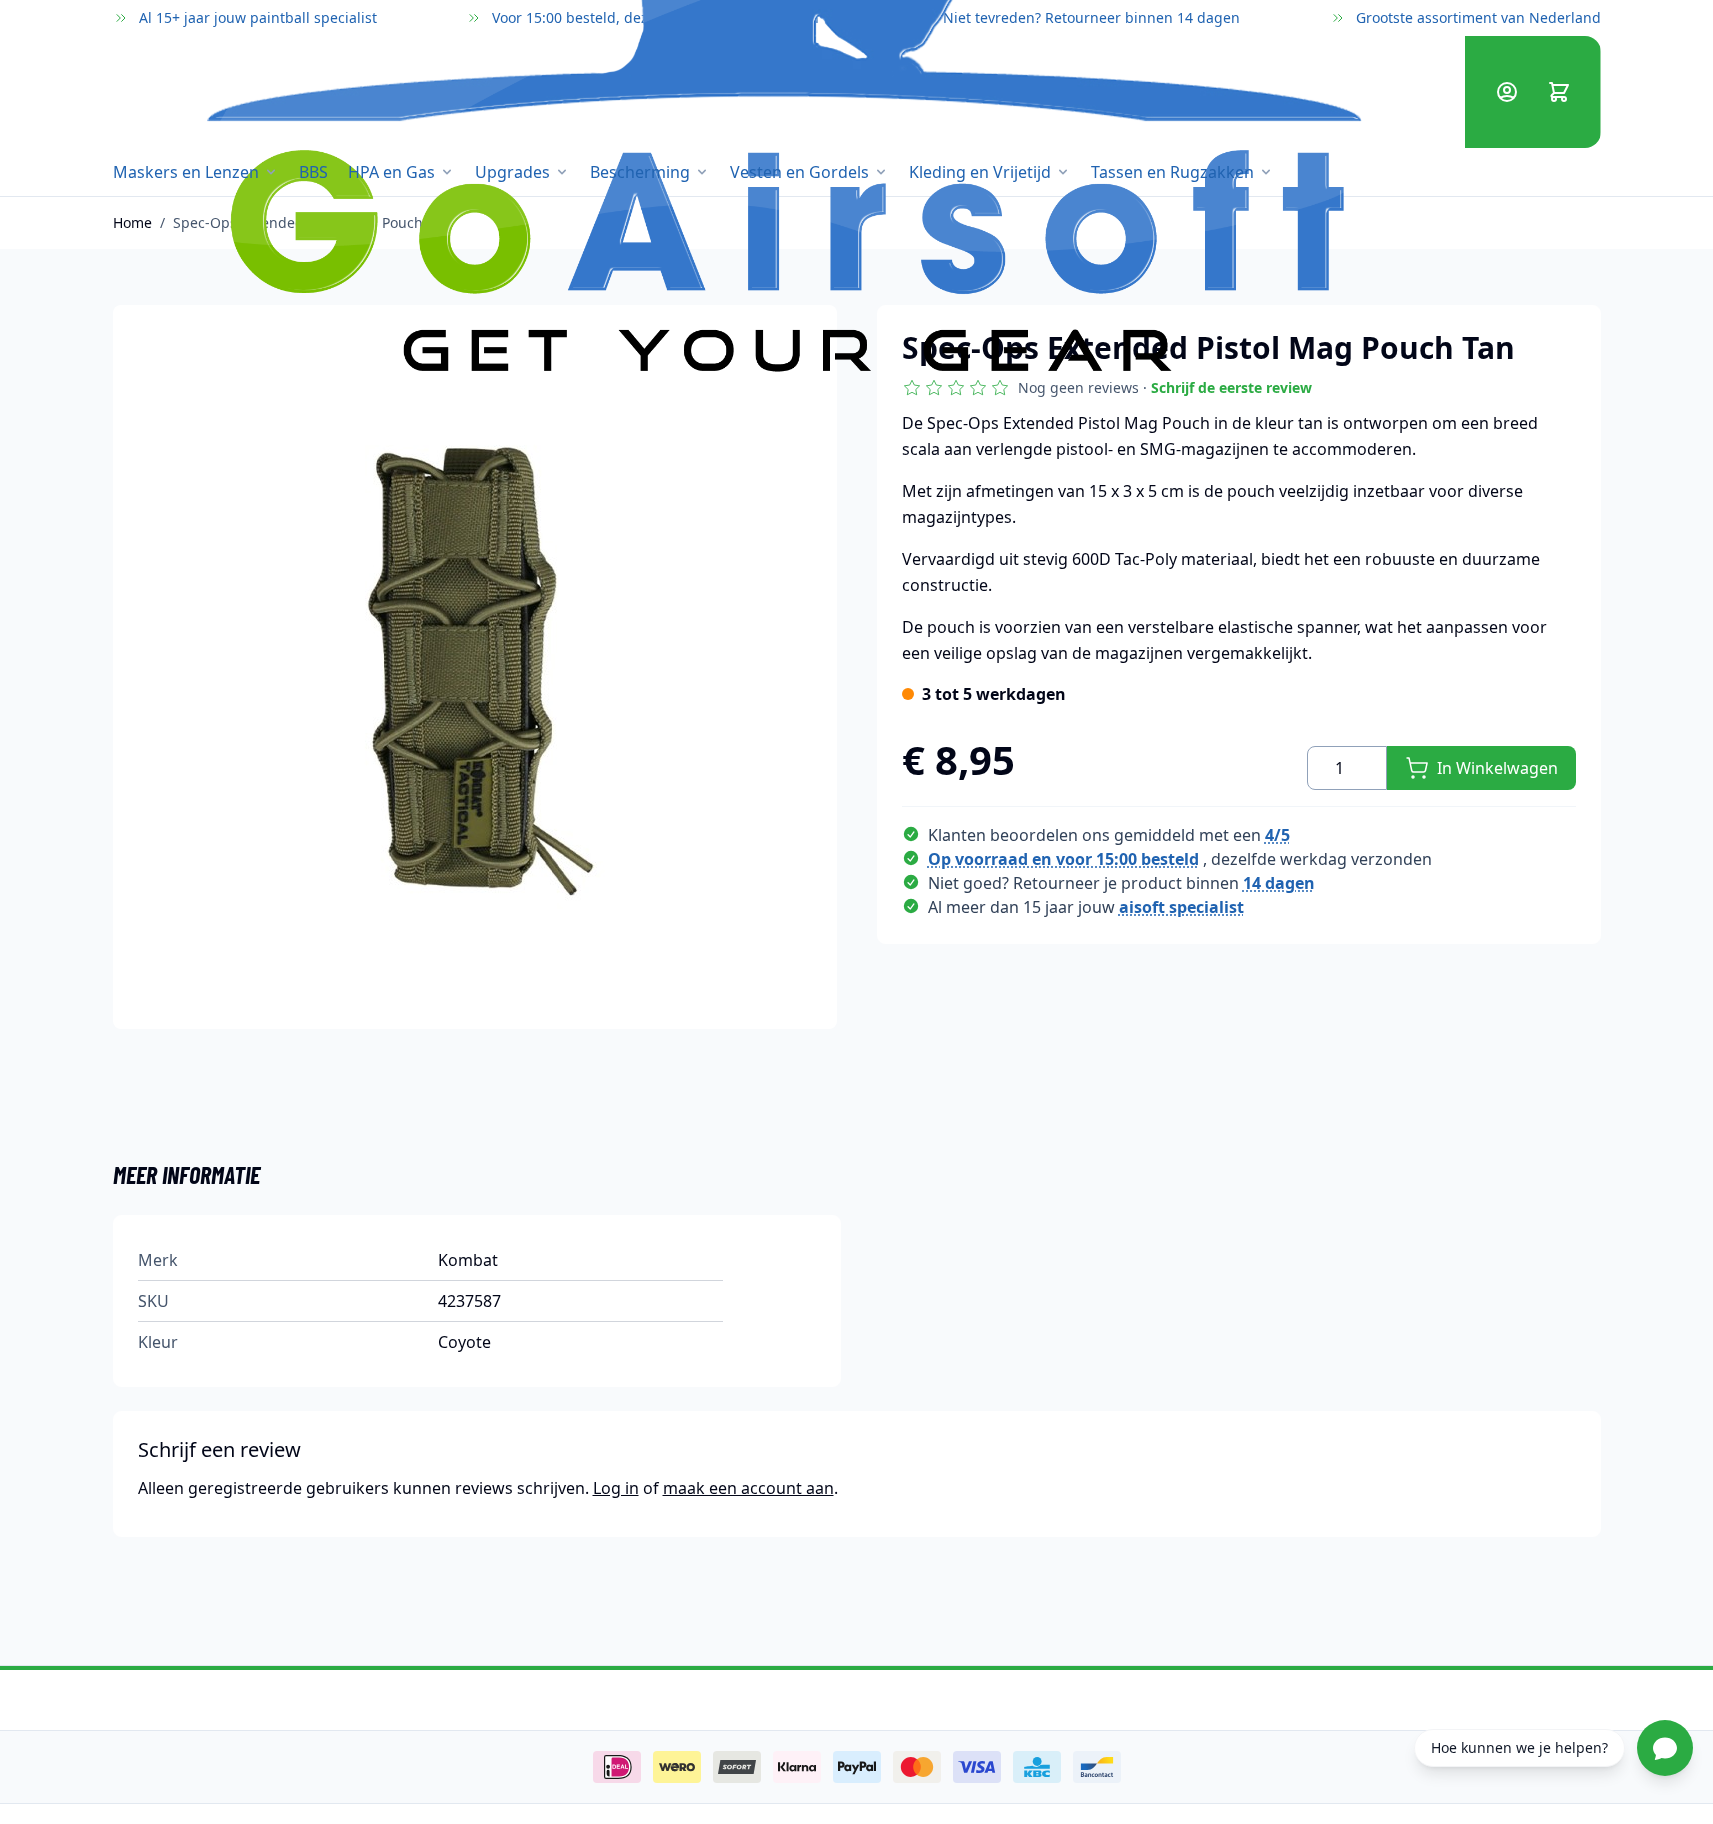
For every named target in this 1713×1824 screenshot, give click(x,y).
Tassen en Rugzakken (1172, 172)
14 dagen (1279, 883)
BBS (313, 172)
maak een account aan (748, 1488)
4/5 (1277, 835)
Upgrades (512, 172)
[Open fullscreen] (475, 667)
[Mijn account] (1507, 92)
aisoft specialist (1181, 907)
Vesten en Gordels (799, 172)
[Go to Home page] (773, 92)
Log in (616, 1488)
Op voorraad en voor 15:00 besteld (1063, 859)
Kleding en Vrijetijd (980, 172)
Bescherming (640, 172)
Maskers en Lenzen (186, 172)
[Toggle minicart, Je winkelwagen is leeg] (1559, 92)
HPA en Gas (391, 172)
